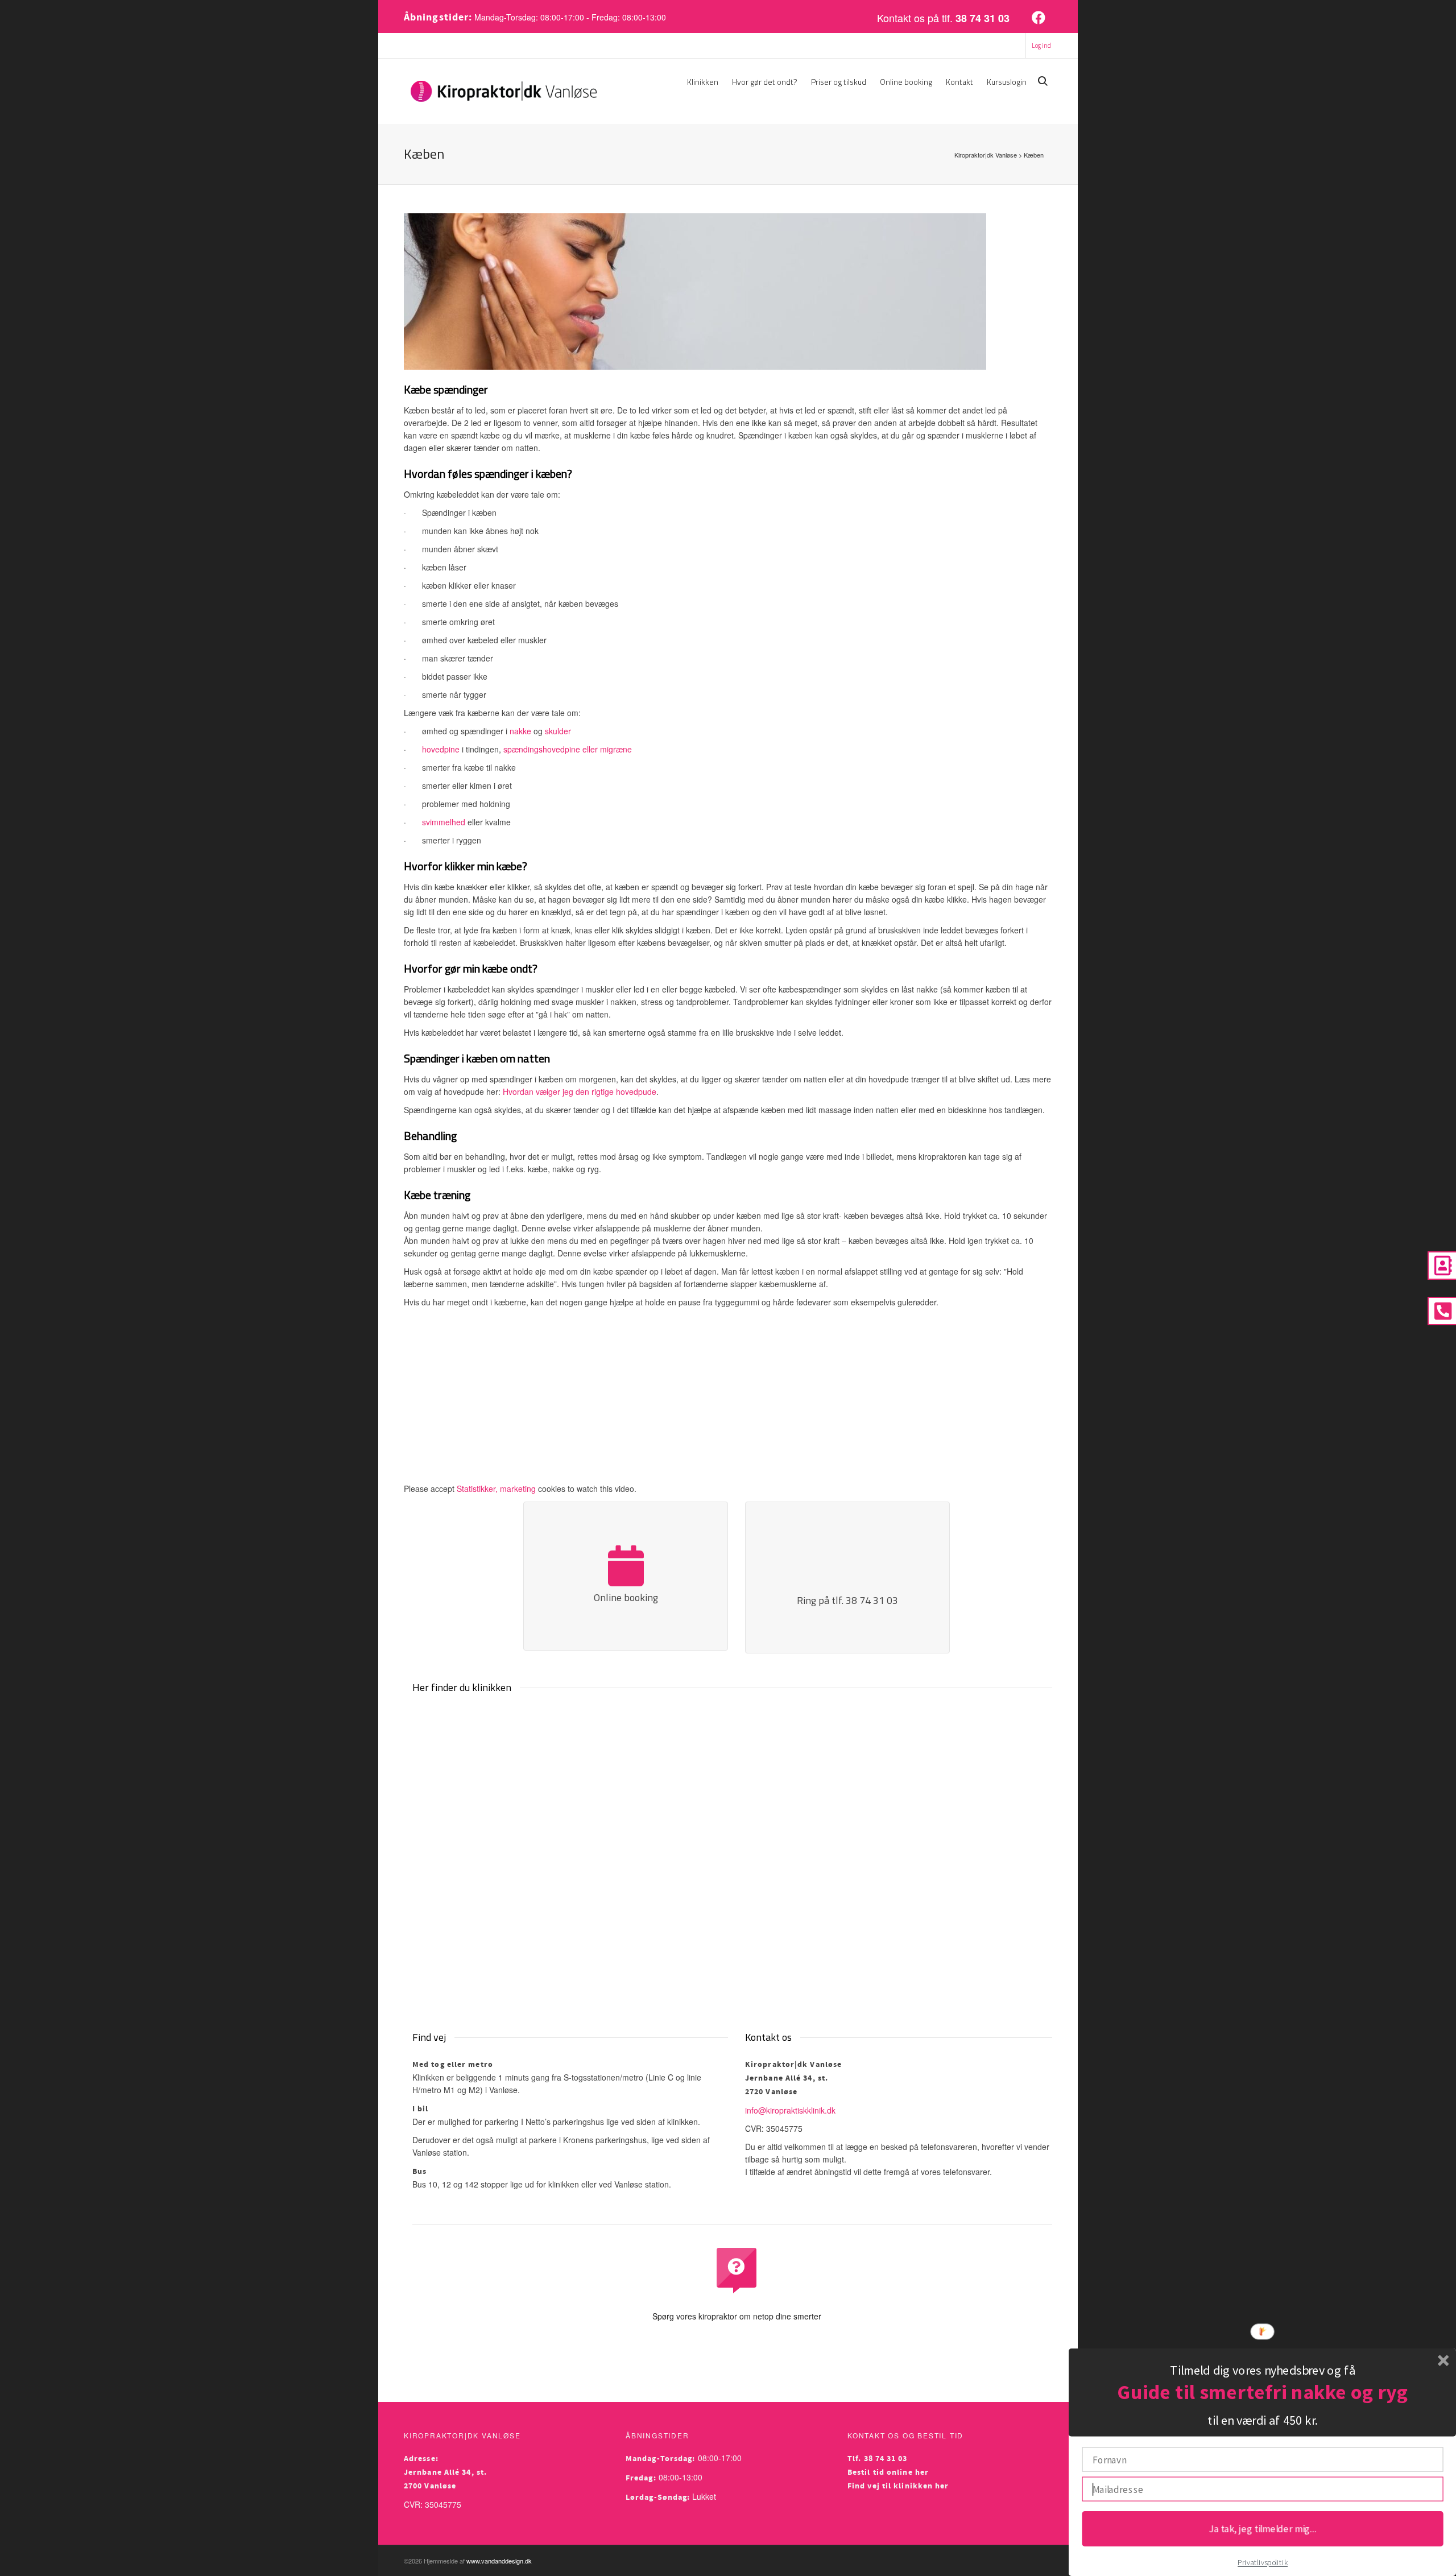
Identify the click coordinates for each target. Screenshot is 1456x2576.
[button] (1262, 2370)
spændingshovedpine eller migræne (568, 749)
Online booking (906, 82)
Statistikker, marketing (496, 1488)
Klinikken (703, 82)
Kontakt (959, 82)
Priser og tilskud (839, 82)
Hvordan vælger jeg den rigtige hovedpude (580, 1091)
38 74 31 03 (983, 18)
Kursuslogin (1007, 82)
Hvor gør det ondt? (765, 82)
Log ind (1041, 46)
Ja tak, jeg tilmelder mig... (1262, 2528)
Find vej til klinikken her (898, 2486)
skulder (558, 731)
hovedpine (441, 749)
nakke (520, 731)
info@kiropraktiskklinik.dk (790, 2110)
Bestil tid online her (888, 2472)
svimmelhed (444, 822)
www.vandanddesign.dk (499, 2561)
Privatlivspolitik (1263, 2563)
